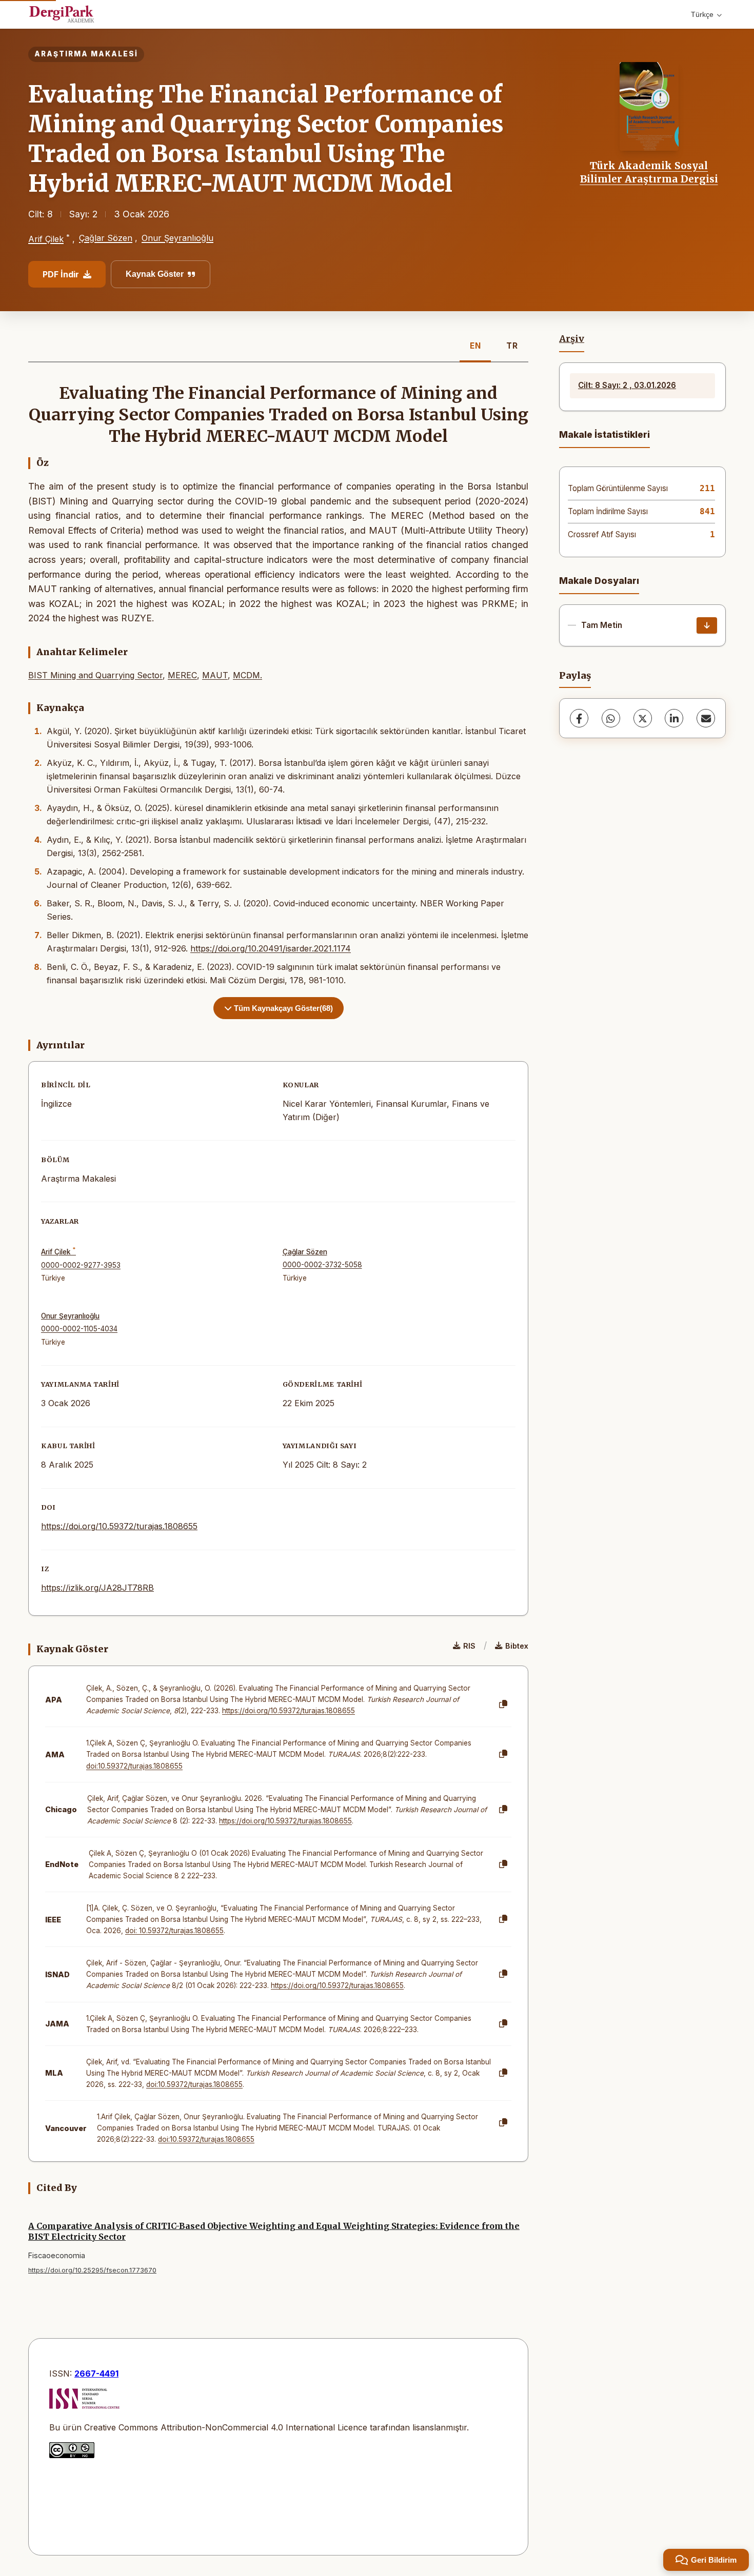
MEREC (182, 675)
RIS (469, 1646)
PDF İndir (61, 274)
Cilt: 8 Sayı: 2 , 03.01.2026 (627, 385)
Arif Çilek (46, 239)
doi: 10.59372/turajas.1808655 (174, 1931)
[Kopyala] (503, 1705)
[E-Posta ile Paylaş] (706, 718)
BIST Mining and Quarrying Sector (95, 675)
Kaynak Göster (155, 274)
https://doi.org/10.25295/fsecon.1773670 (92, 2270)
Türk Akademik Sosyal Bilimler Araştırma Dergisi (649, 172)
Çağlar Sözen (106, 238)
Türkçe (702, 14)
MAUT (215, 675)
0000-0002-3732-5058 (322, 1265)
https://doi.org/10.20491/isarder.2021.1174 (271, 948)
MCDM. (247, 675)
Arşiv (572, 339)
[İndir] (707, 625)
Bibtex (517, 1646)
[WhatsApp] (611, 718)
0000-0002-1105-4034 (79, 1329)
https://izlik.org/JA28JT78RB (97, 1588)
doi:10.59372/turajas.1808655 (134, 1766)
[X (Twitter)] (643, 718)
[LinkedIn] (674, 718)
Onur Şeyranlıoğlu (177, 238)
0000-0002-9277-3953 (81, 1265)
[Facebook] (579, 718)
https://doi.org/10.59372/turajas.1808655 (119, 1526)
